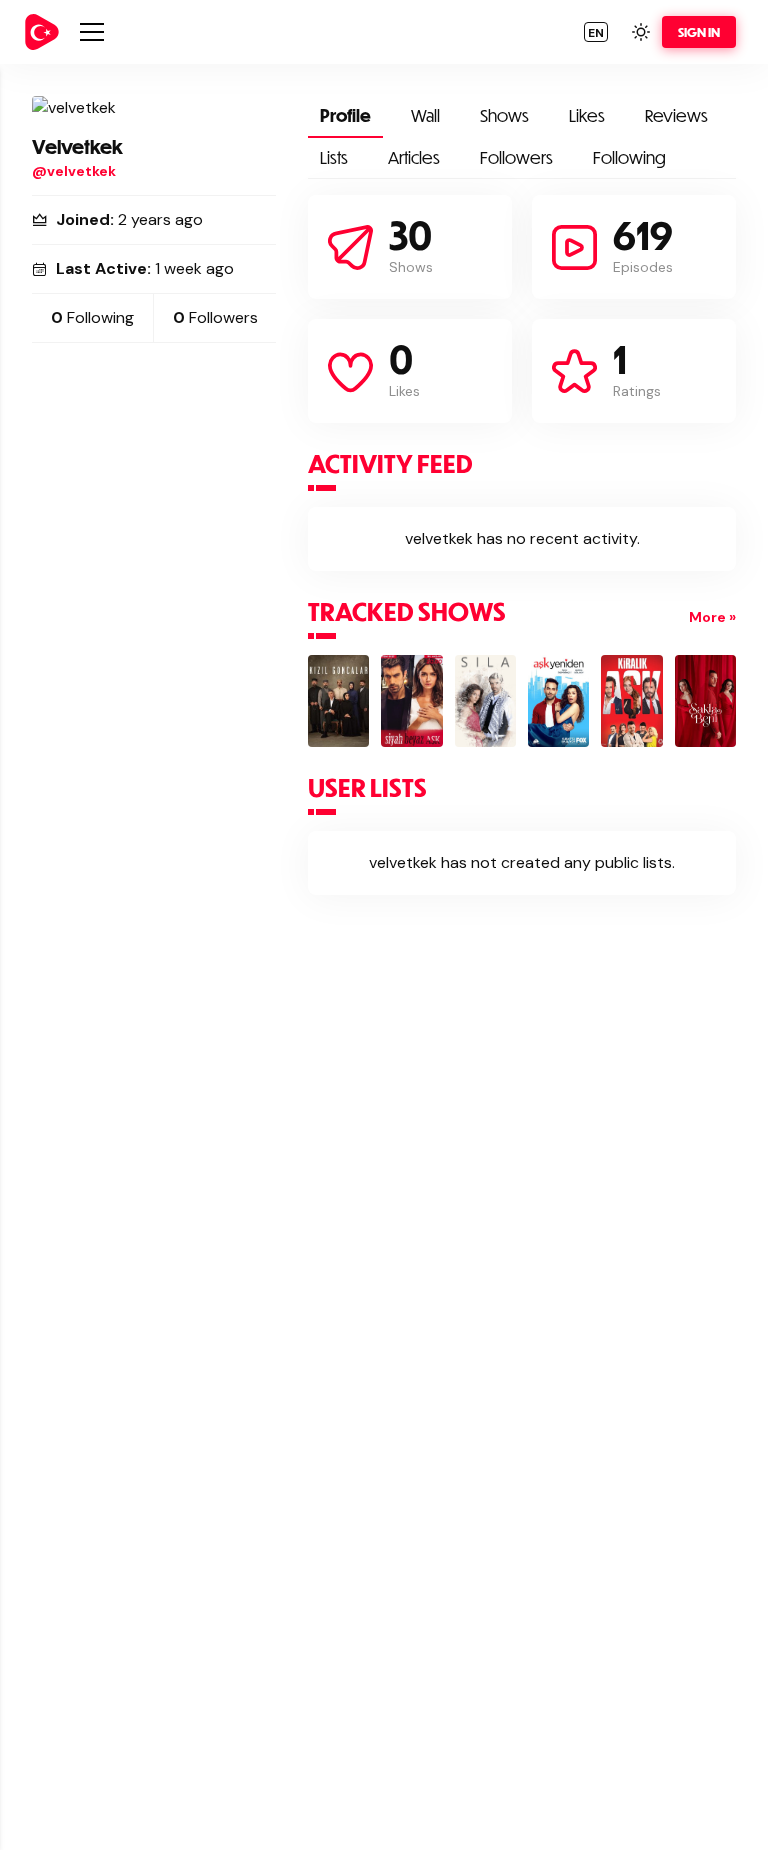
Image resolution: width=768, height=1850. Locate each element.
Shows (504, 115)
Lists (334, 157)
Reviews (676, 115)
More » (712, 617)
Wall (425, 115)
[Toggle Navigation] (92, 32)
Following (629, 157)
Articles (414, 157)
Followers (516, 157)
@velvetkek (74, 171)
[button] (596, 32)
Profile (345, 115)
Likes (587, 115)
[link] (42, 32)
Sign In (699, 32)
